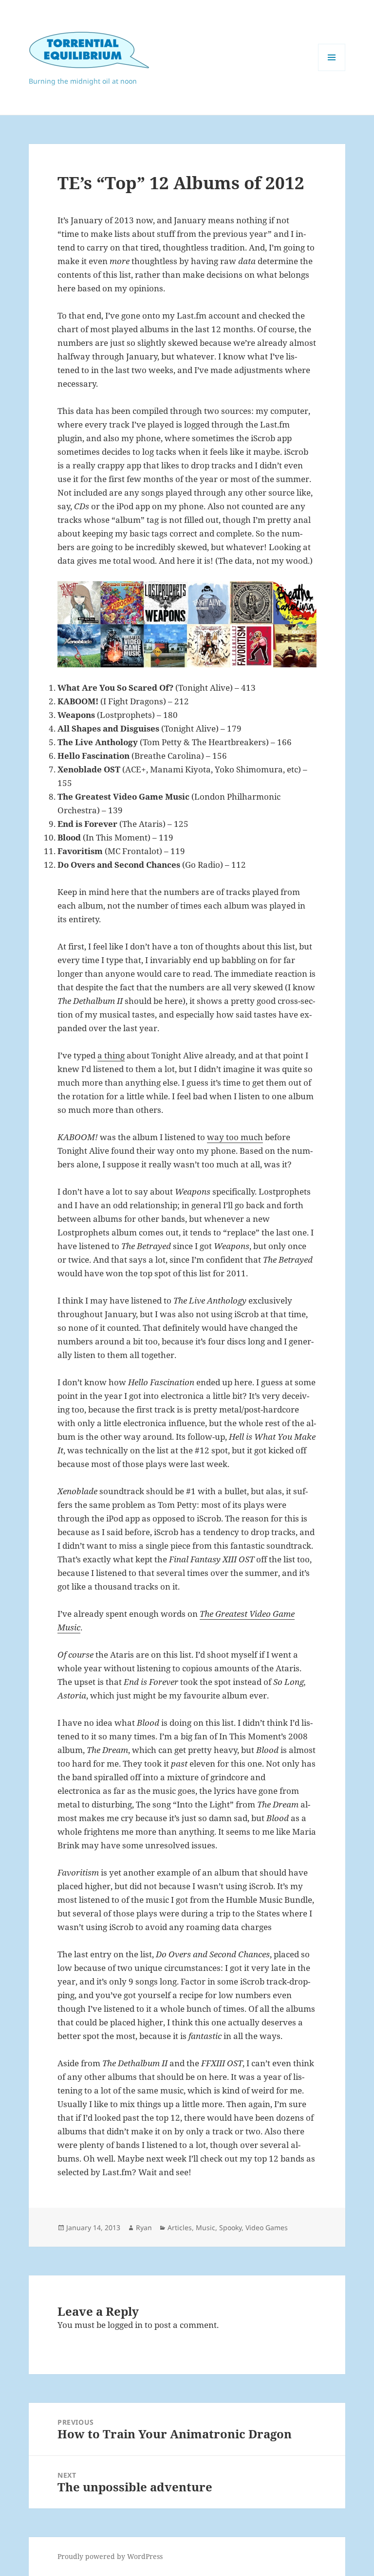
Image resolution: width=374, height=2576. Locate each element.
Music (206, 2227)
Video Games (267, 2227)
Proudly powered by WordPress (110, 2556)
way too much (235, 1137)
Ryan (144, 2227)
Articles (180, 2227)
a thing (111, 1055)
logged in (125, 2325)
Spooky (230, 2227)
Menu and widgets (332, 71)
